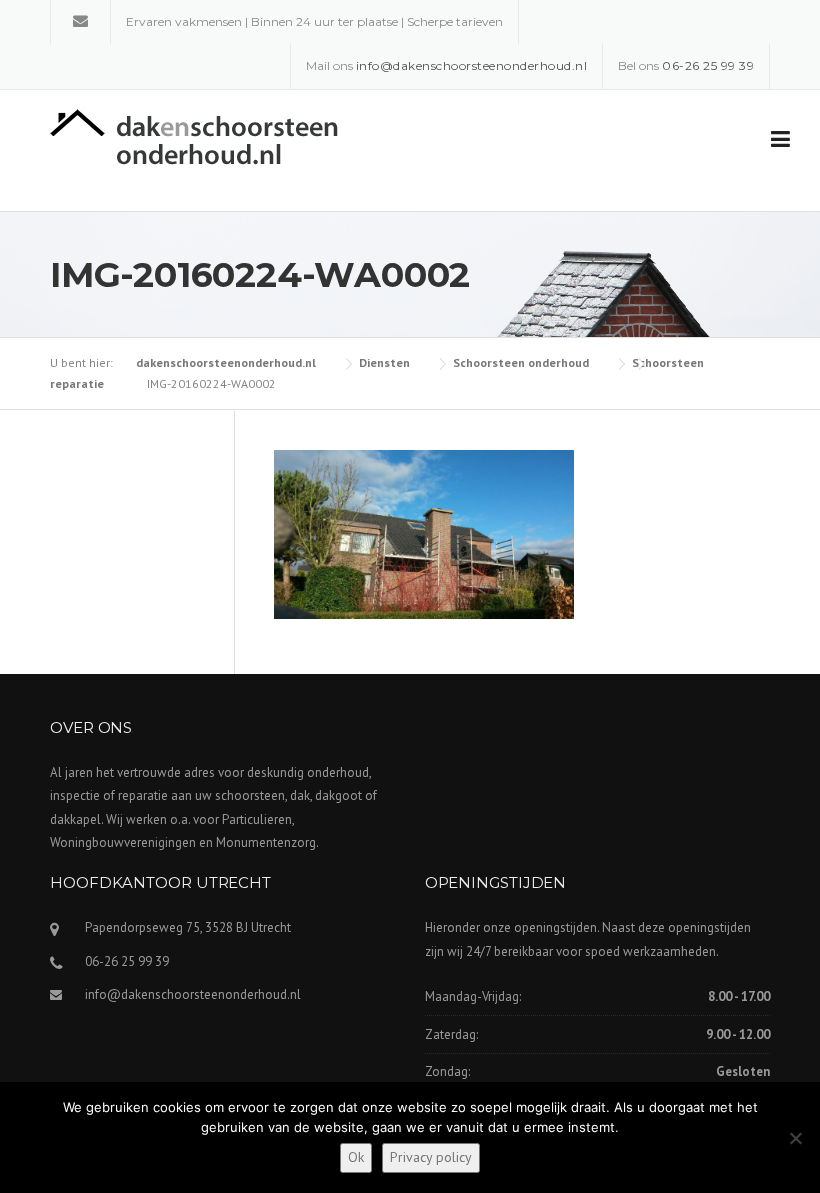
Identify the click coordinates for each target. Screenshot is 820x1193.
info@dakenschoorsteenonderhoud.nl (193, 994)
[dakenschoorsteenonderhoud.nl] (194, 135)
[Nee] (795, 1138)
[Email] (80, 20)
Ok (356, 1157)
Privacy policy (431, 1157)
